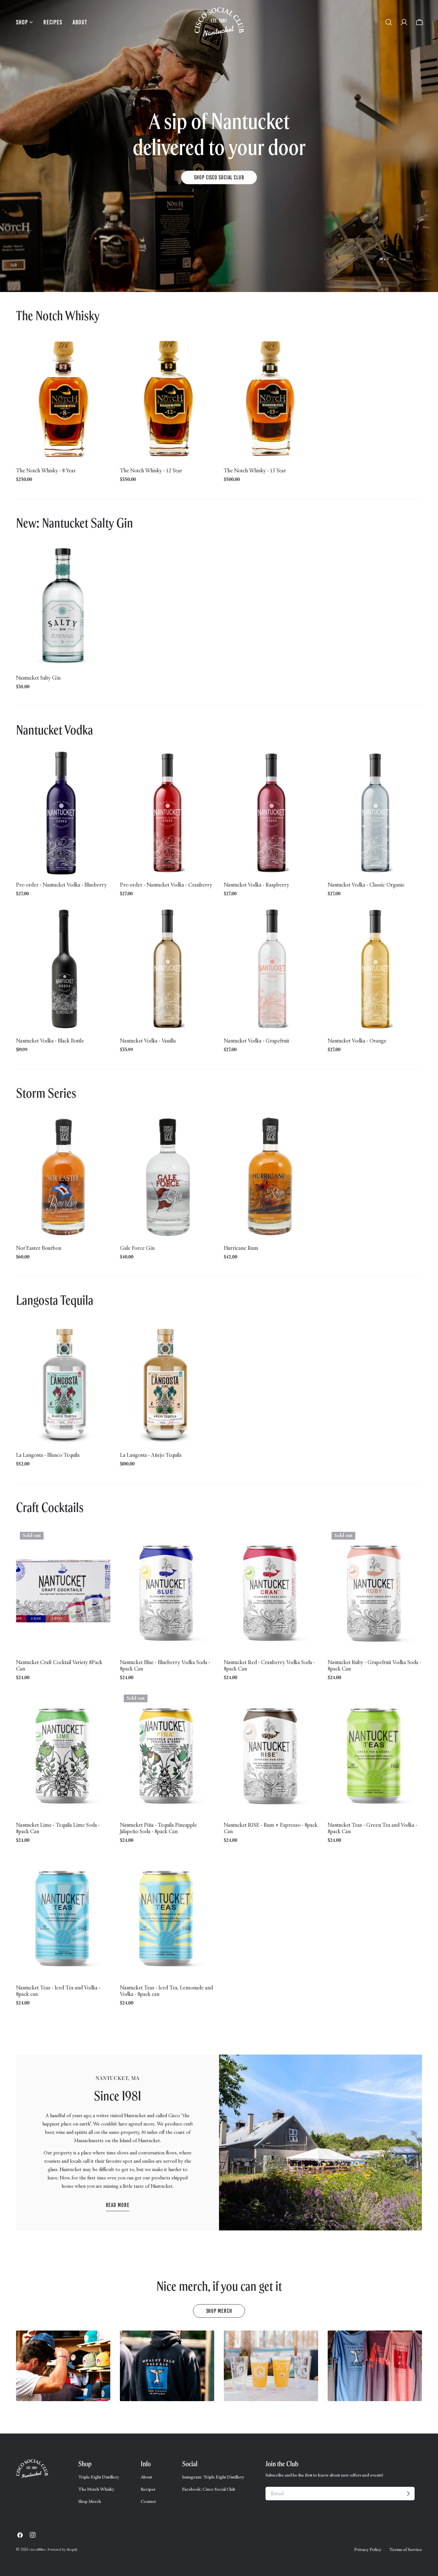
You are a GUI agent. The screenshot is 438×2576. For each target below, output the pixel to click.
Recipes (148, 2489)
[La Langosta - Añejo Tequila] (167, 1384)
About (146, 2477)
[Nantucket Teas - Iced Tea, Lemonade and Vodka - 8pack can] (167, 1916)
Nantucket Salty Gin (38, 678)
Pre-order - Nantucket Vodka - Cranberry (166, 885)
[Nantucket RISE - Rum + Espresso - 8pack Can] (271, 1754)
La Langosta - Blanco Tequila (48, 1455)
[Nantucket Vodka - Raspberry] (271, 813)
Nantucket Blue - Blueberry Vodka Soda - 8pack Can (165, 1666)
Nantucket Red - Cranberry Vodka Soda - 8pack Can (269, 1666)
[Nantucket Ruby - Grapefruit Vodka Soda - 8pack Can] (375, 1591)
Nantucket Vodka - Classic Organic (366, 885)
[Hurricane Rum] (271, 1177)
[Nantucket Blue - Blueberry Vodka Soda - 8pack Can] (167, 1591)
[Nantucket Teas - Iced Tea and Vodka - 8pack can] (63, 1916)
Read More (118, 2205)
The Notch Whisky (96, 2489)
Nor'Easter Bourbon (39, 1248)
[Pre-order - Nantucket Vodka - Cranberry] (167, 813)
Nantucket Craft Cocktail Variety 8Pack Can (59, 1666)
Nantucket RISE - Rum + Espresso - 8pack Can (271, 1828)
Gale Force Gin (137, 1248)
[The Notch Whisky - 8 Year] (63, 399)
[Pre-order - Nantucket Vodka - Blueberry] (63, 813)
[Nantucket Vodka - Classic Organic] (375, 813)
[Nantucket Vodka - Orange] (375, 969)
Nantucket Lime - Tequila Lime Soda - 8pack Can (58, 1828)
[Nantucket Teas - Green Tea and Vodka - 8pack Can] (375, 1754)
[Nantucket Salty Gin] (63, 606)
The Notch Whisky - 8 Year (46, 470)
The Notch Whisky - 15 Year (255, 470)
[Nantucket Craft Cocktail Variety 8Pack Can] (63, 1591)
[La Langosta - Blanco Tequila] (63, 1384)
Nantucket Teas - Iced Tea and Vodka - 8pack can (58, 1991)
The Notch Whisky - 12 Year (151, 470)
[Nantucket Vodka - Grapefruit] (271, 969)
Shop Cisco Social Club (219, 177)
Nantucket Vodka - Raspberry (257, 885)
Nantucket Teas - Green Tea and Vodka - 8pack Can (372, 1828)
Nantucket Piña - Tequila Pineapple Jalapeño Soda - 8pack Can (158, 1828)
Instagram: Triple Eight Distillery (213, 2477)
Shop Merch (219, 2311)
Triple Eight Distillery (99, 2477)
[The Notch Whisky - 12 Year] (167, 399)
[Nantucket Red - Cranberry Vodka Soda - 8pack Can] (271, 1591)
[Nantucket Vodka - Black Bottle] (63, 969)
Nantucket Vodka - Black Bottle (50, 1041)
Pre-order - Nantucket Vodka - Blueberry (61, 885)
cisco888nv (37, 2549)
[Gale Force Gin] (167, 1177)
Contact (148, 2501)
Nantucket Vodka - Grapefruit (257, 1041)
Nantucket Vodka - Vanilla (148, 1041)
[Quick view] (102, 349)
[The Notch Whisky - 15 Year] (271, 399)
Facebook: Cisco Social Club (209, 2489)
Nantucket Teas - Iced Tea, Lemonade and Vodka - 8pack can (166, 1991)
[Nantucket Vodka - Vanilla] (167, 969)
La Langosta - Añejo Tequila (151, 1455)
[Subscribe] (408, 2494)
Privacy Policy (368, 2549)
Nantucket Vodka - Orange (357, 1041)
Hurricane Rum (241, 1248)
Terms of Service (406, 2549)
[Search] (389, 22)
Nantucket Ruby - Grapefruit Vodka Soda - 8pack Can (374, 1666)
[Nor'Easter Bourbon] (63, 1177)
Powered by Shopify (63, 2549)
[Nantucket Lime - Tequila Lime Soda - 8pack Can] (63, 1754)
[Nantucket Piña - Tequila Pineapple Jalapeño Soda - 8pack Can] (167, 1754)
